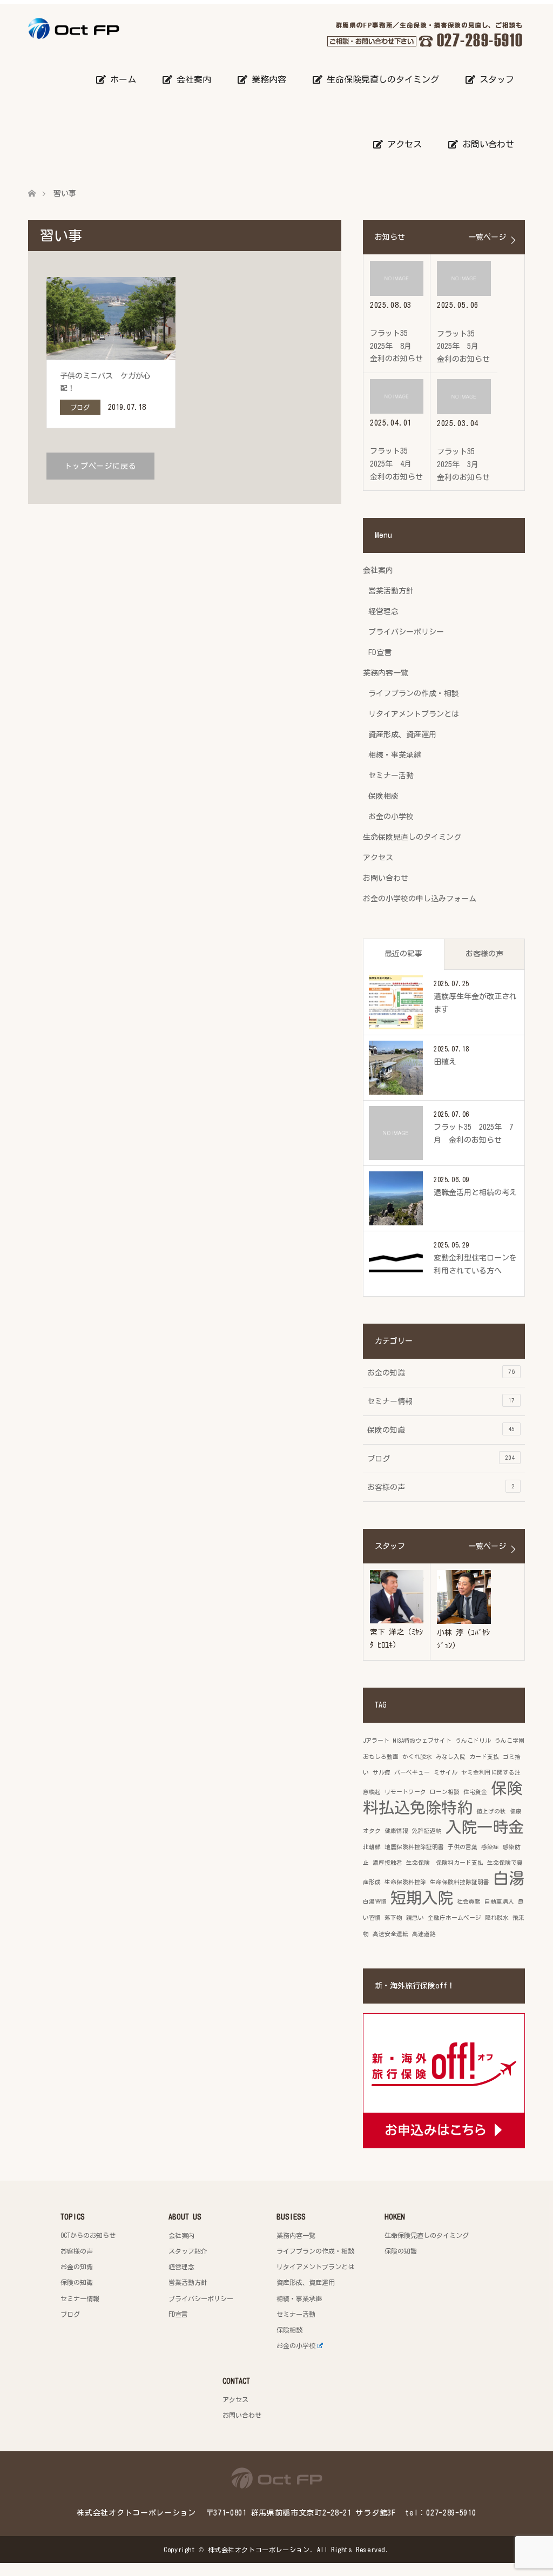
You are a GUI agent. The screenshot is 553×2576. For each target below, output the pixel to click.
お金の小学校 (391, 817)
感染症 (490, 1847)
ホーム (121, 79)
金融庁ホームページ (454, 1918)
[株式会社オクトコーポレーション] (119, 28)
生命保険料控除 (405, 1882)
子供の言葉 (463, 1847)
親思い (415, 1918)
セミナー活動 (391, 776)
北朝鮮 (372, 1847)
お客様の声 (484, 954)
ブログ (441, 1458)
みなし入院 (451, 1757)
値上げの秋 (491, 1811)
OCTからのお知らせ (88, 2235)
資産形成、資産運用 (402, 734)
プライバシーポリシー (406, 632)
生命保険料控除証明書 (460, 1882)
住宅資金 (475, 1792)
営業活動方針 (391, 591)
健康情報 (396, 1831)
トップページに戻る (100, 466)
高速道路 (424, 1934)
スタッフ (495, 79)
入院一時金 (485, 1827)
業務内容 (267, 79)
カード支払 (484, 1757)
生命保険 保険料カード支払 (445, 1863)
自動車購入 (499, 1901)
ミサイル (446, 1772)
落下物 (393, 1918)
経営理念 (383, 611)
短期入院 (422, 1898)
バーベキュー (412, 1772)
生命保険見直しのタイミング (381, 79)
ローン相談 (445, 1792)
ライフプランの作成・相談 (414, 693)
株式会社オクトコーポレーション (259, 2550)
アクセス (402, 144)
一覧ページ (487, 237)
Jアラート (376, 1741)
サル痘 (382, 1772)
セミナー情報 (441, 1401)
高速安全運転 (390, 1934)
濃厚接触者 (387, 1863)
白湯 (509, 1878)
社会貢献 (469, 1901)
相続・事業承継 (395, 755)
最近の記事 (403, 954)
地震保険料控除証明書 (414, 1847)
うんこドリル (473, 1741)
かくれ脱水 (417, 1757)
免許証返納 (427, 1831)
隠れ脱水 (497, 1918)
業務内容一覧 (386, 673)
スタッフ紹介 (188, 2251)
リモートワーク (405, 1792)
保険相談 (383, 796)
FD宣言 (380, 652)
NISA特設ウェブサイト (422, 1741)
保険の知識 (441, 1430)
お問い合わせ (486, 144)
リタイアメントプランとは (414, 714)
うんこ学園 (510, 1741)
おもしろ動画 (381, 1757)
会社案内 (192, 79)
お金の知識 (441, 1373)
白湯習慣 (375, 1901)
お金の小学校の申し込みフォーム (420, 899)
